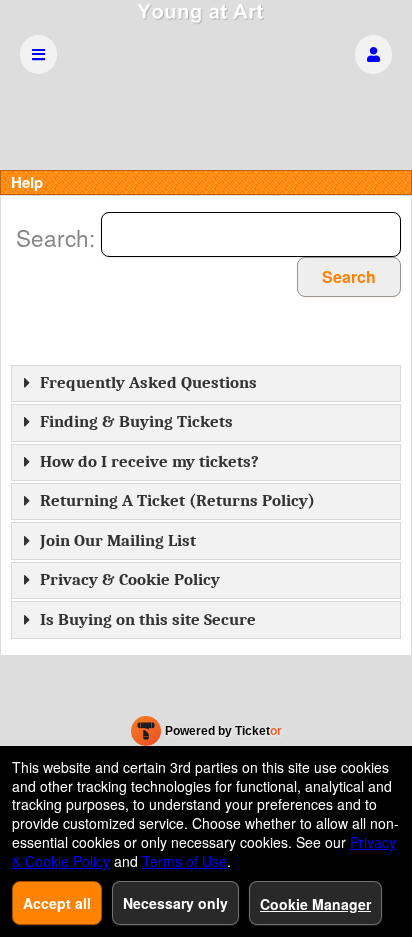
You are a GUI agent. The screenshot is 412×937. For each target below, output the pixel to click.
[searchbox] (251, 234)
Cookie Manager (315, 904)
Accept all (57, 903)
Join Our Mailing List (118, 540)
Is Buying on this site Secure (148, 619)
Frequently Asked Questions (148, 382)
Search (349, 276)
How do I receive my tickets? (149, 461)
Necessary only (175, 903)
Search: (58, 237)
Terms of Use (184, 861)
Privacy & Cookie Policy (130, 579)
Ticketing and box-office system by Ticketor (206, 735)
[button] (373, 54)
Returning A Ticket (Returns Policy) (177, 500)
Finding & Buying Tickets (136, 421)
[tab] (206, 383)
